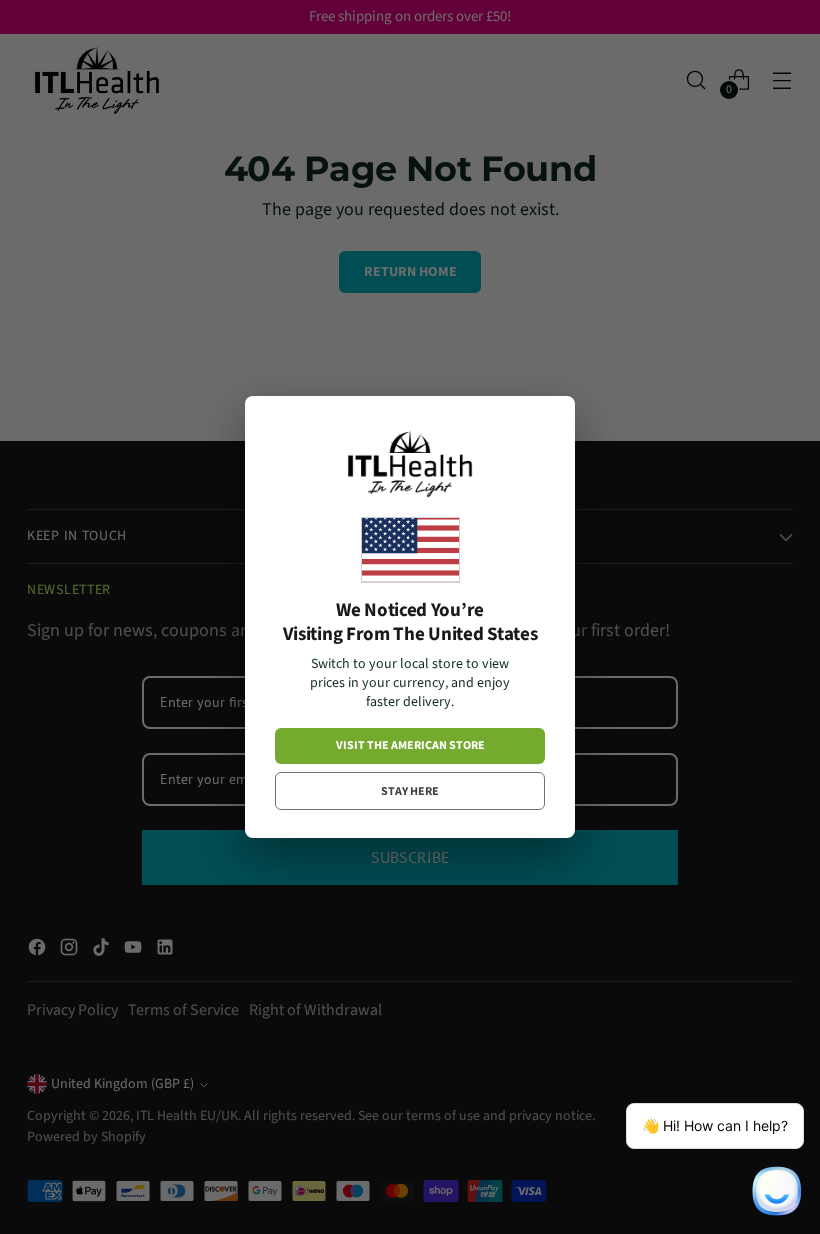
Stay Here (410, 791)
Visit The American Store (410, 745)
